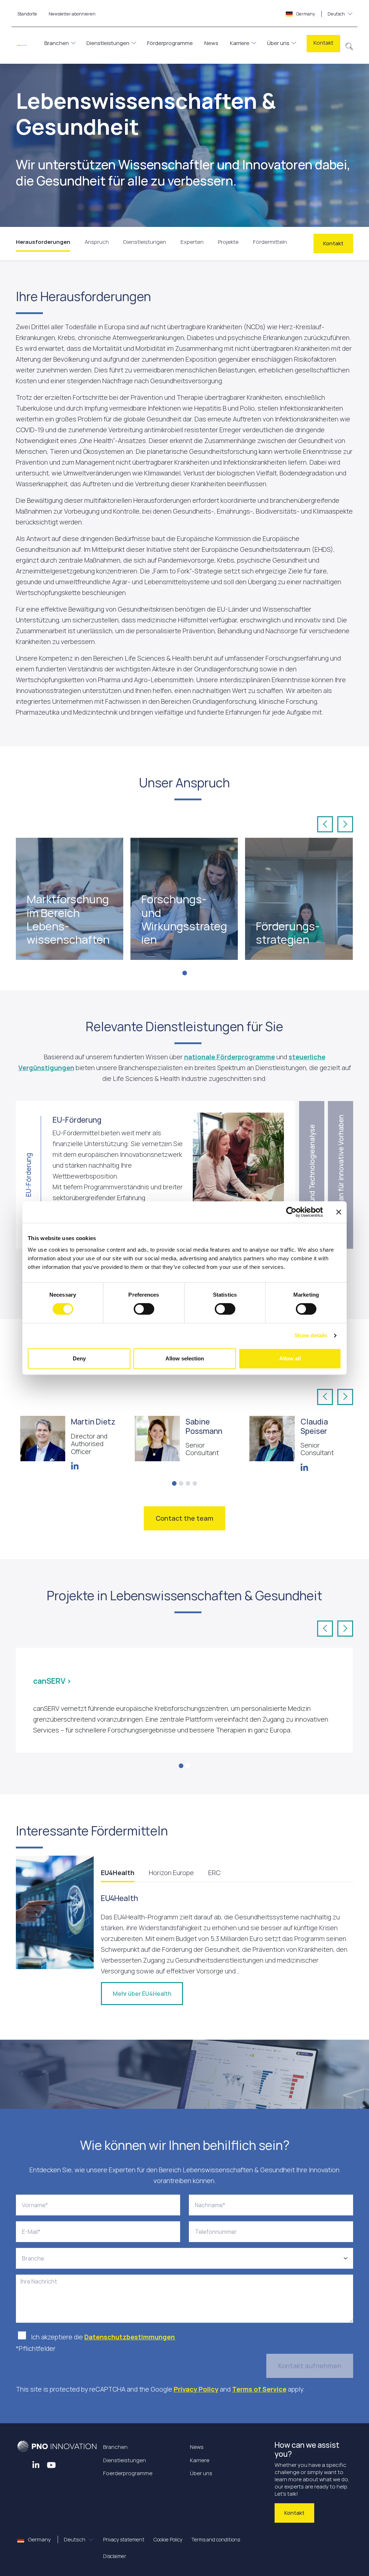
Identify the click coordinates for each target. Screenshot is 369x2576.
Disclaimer (115, 2556)
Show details (311, 1335)
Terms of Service (259, 2389)
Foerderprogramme (128, 2473)
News (211, 43)
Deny (79, 1358)
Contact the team (184, 1518)
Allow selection (185, 1358)
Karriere (240, 43)
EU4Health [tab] (118, 1873)
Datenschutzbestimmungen (130, 2337)
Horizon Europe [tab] (171, 1873)
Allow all (290, 1358)
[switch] (144, 1309)
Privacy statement (124, 2539)
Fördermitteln (270, 242)
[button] (349, 45)
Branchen (57, 43)
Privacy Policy (196, 2389)
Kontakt (323, 43)
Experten (192, 242)
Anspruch (97, 242)
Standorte (27, 14)
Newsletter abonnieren (72, 14)
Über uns (278, 43)
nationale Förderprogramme (230, 1057)
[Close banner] (339, 1212)
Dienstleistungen (108, 43)
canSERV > (52, 1681)
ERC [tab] (214, 1873)
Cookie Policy (168, 2539)
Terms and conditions (216, 2539)
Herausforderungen (43, 242)
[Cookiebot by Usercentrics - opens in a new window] (291, 1212)
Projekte (228, 242)
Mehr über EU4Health (142, 1994)
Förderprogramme (170, 43)
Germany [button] (320, 14)
